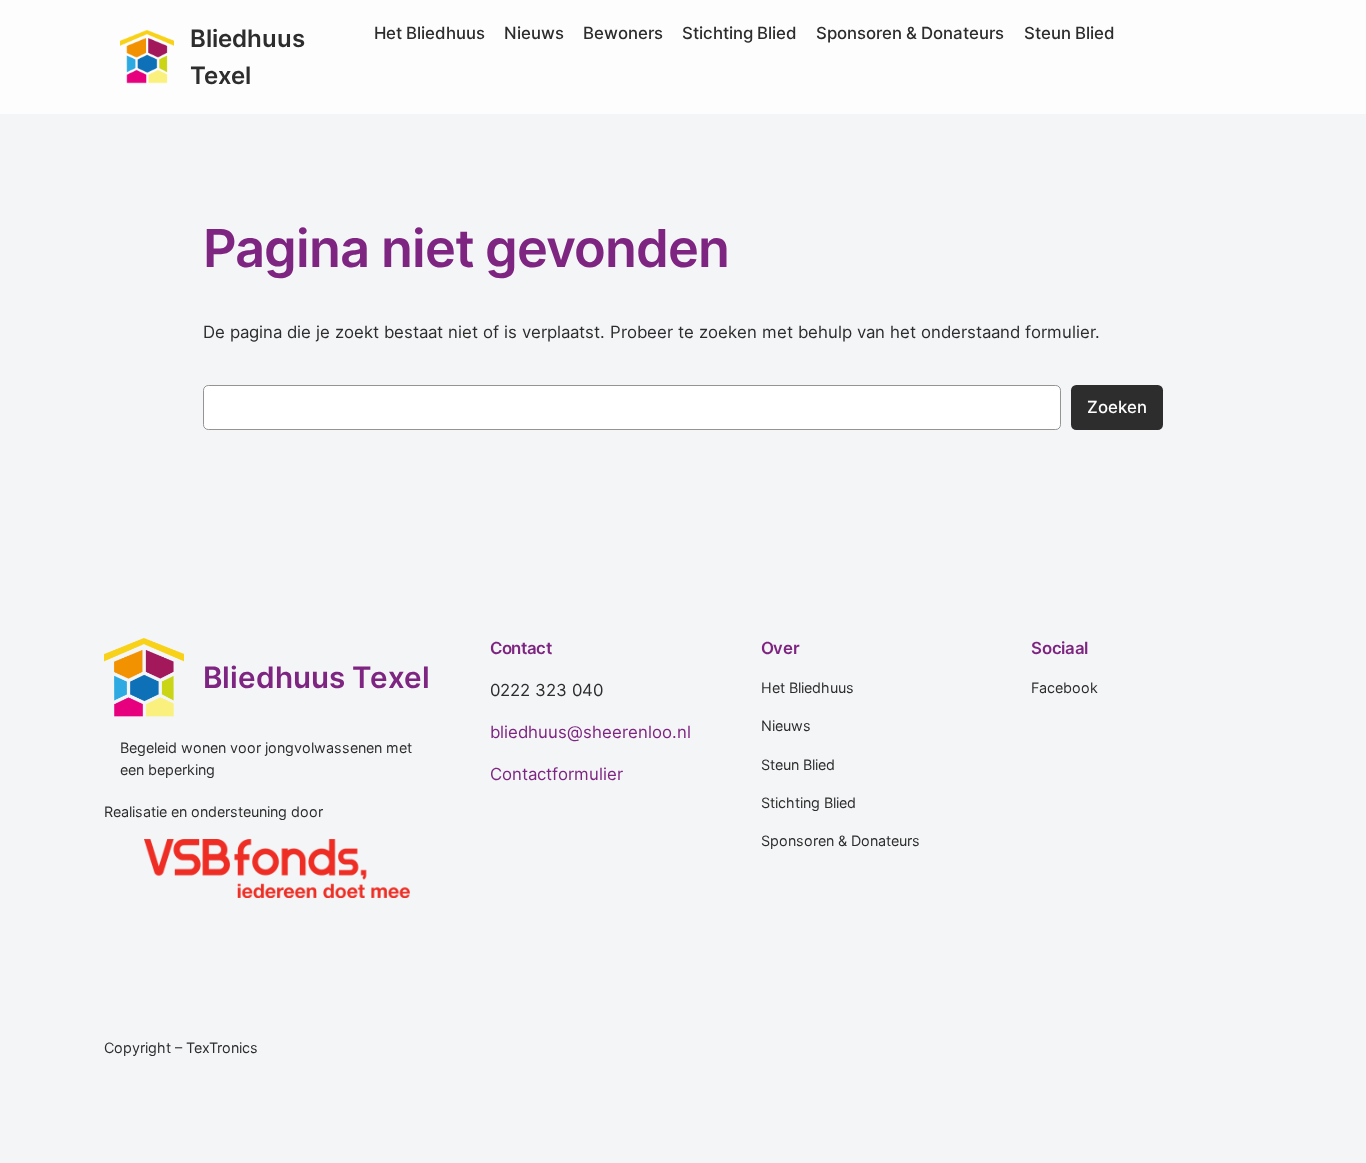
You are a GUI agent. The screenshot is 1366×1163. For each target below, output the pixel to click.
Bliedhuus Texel (316, 677)
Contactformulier (556, 774)
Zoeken (1117, 407)
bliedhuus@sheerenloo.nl (590, 732)
